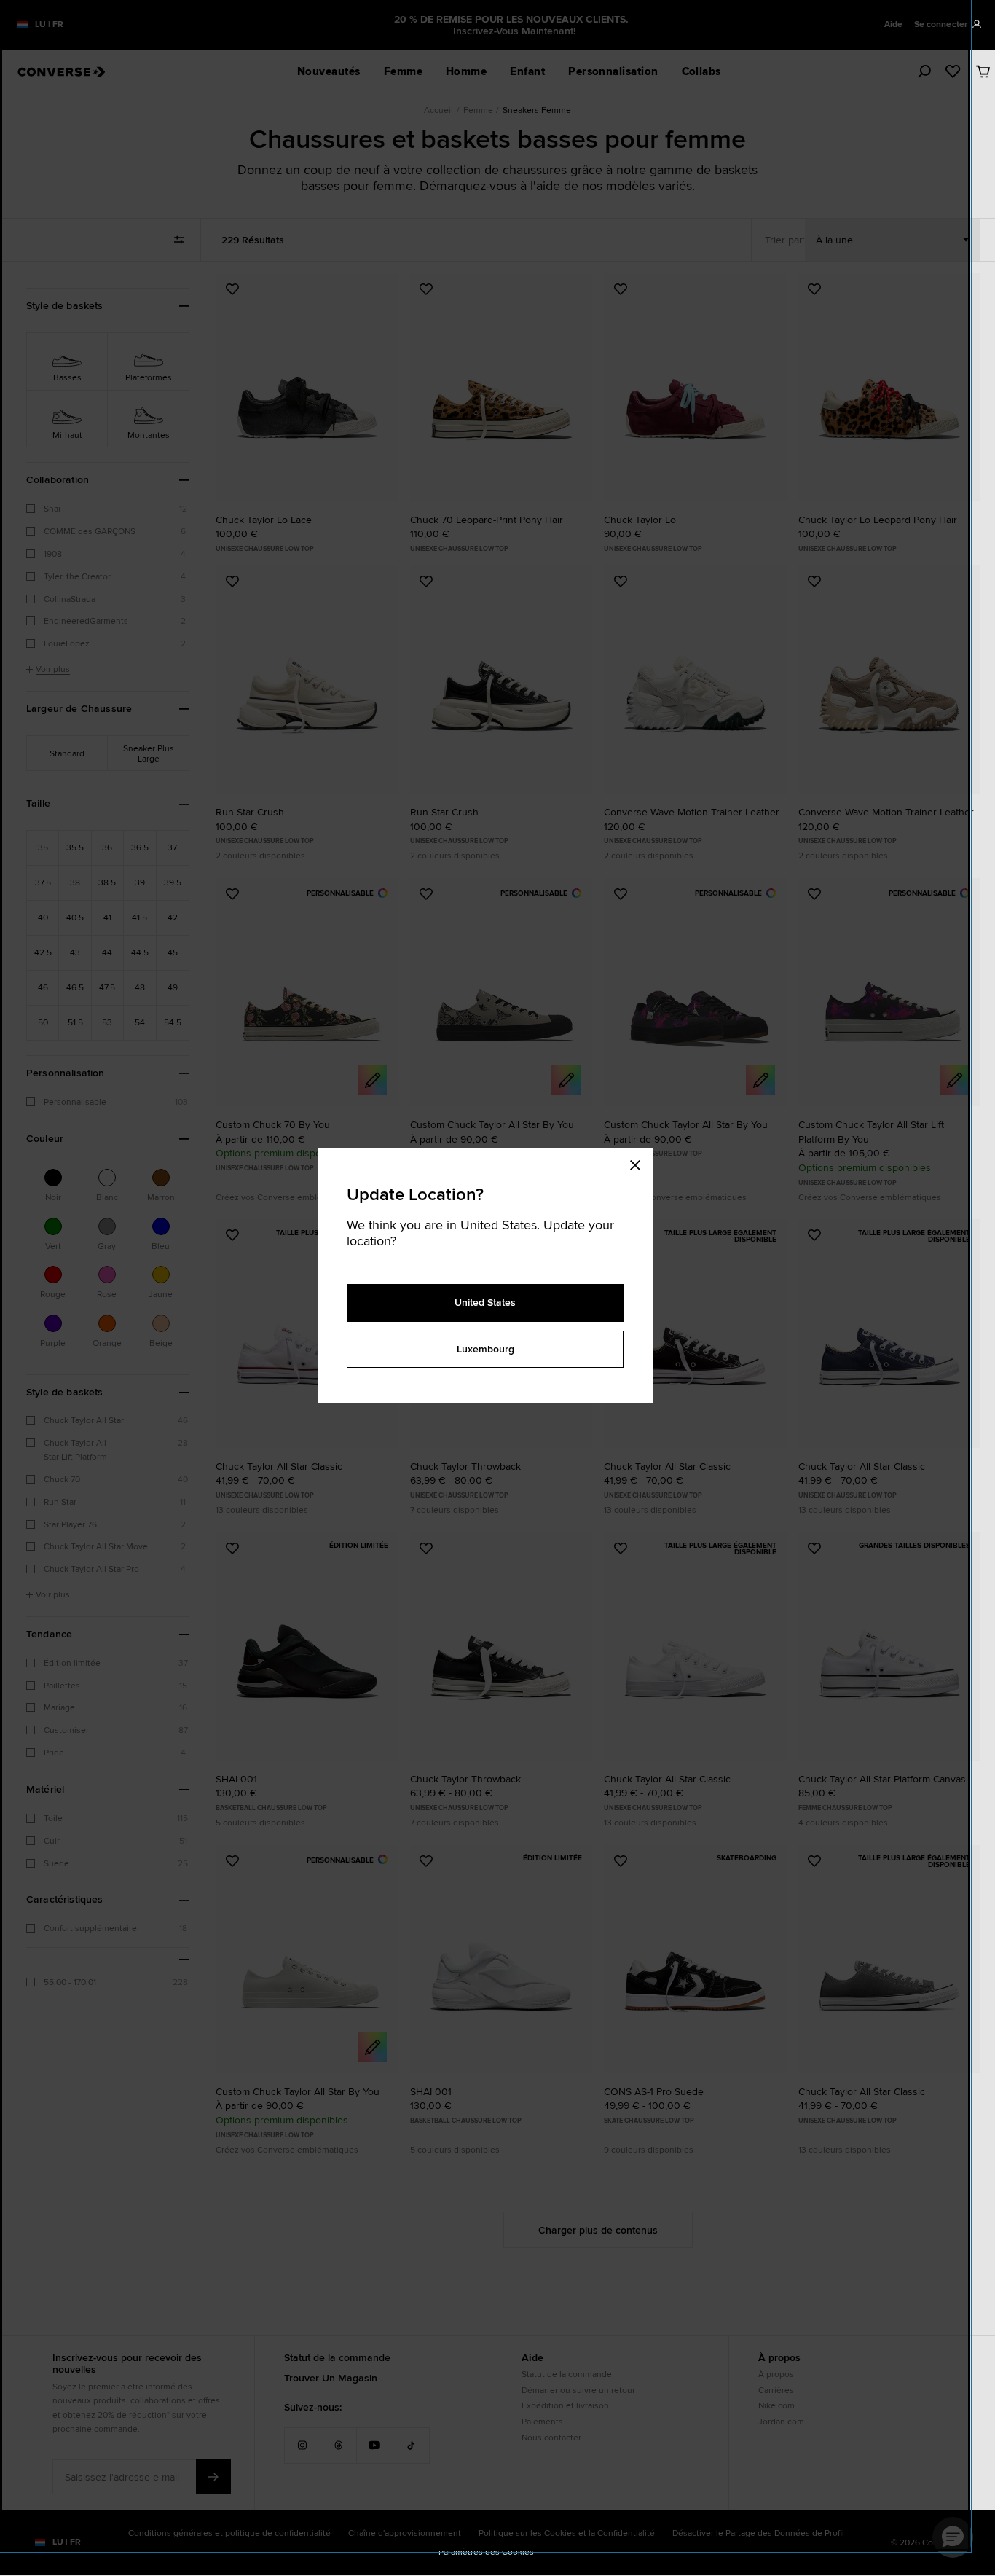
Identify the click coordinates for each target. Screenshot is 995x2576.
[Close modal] (640, 1163)
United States (485, 1302)
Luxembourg (485, 1349)
